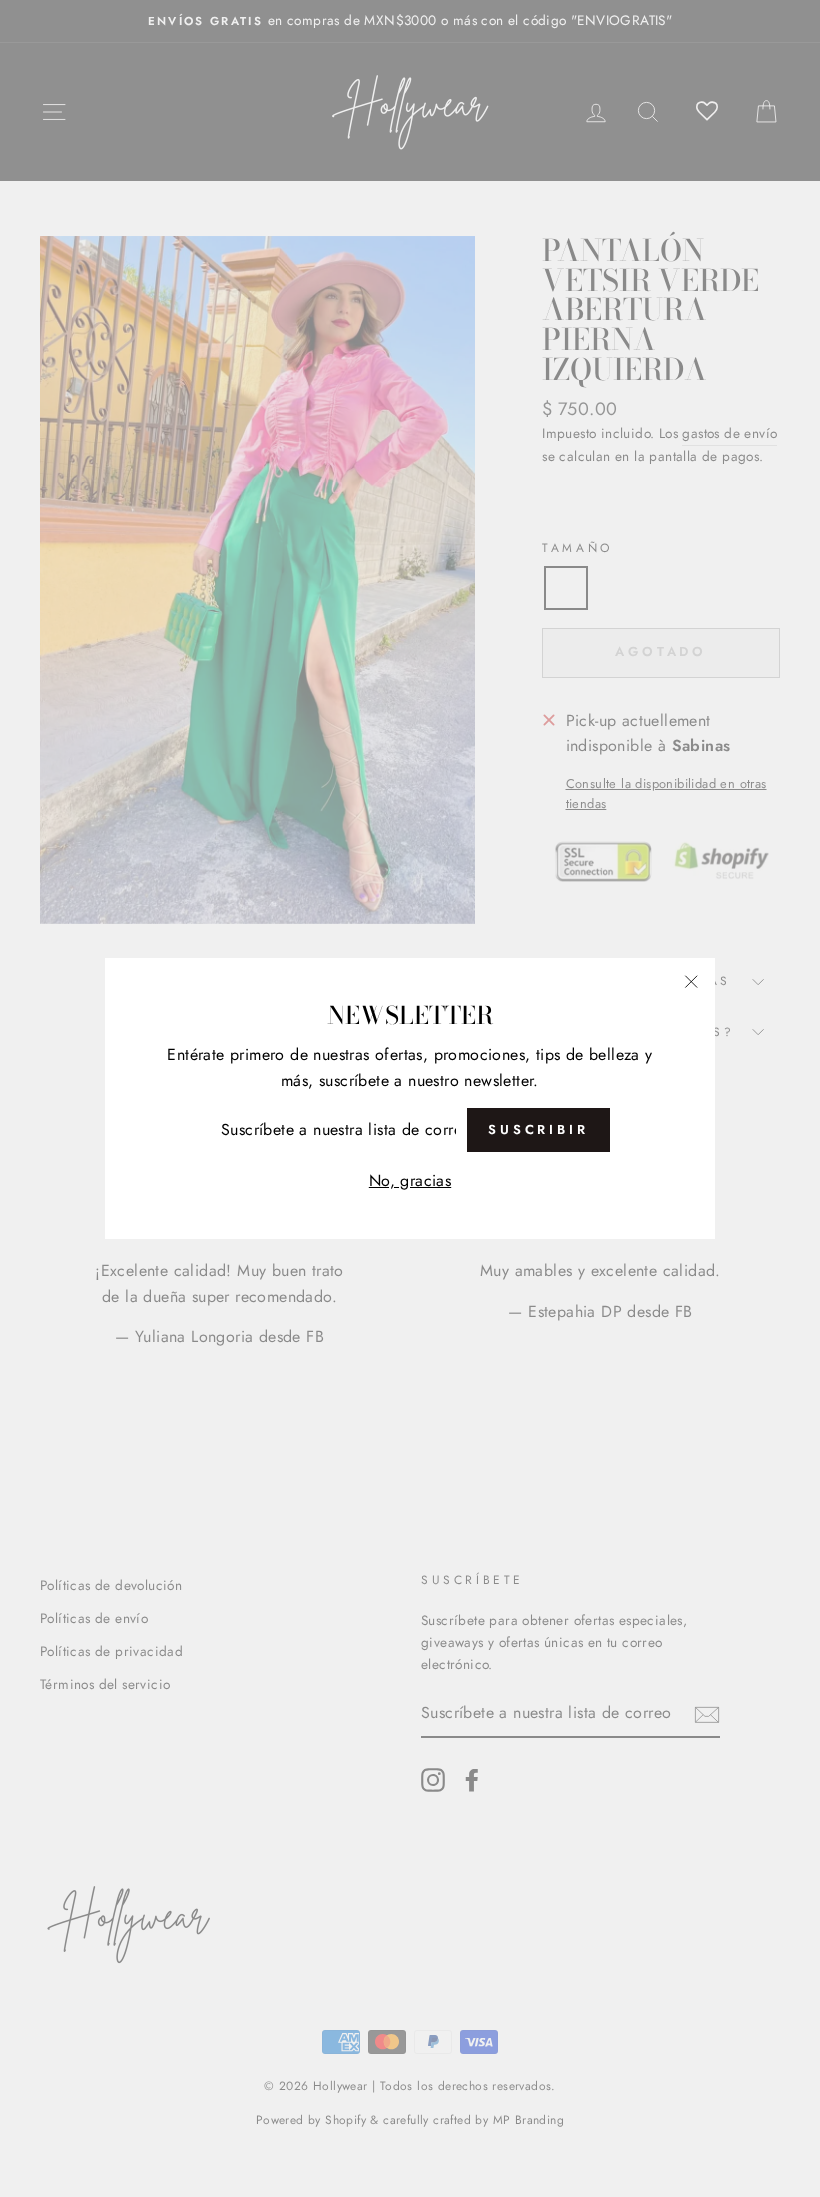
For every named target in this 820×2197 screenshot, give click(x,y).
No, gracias (410, 1180)
